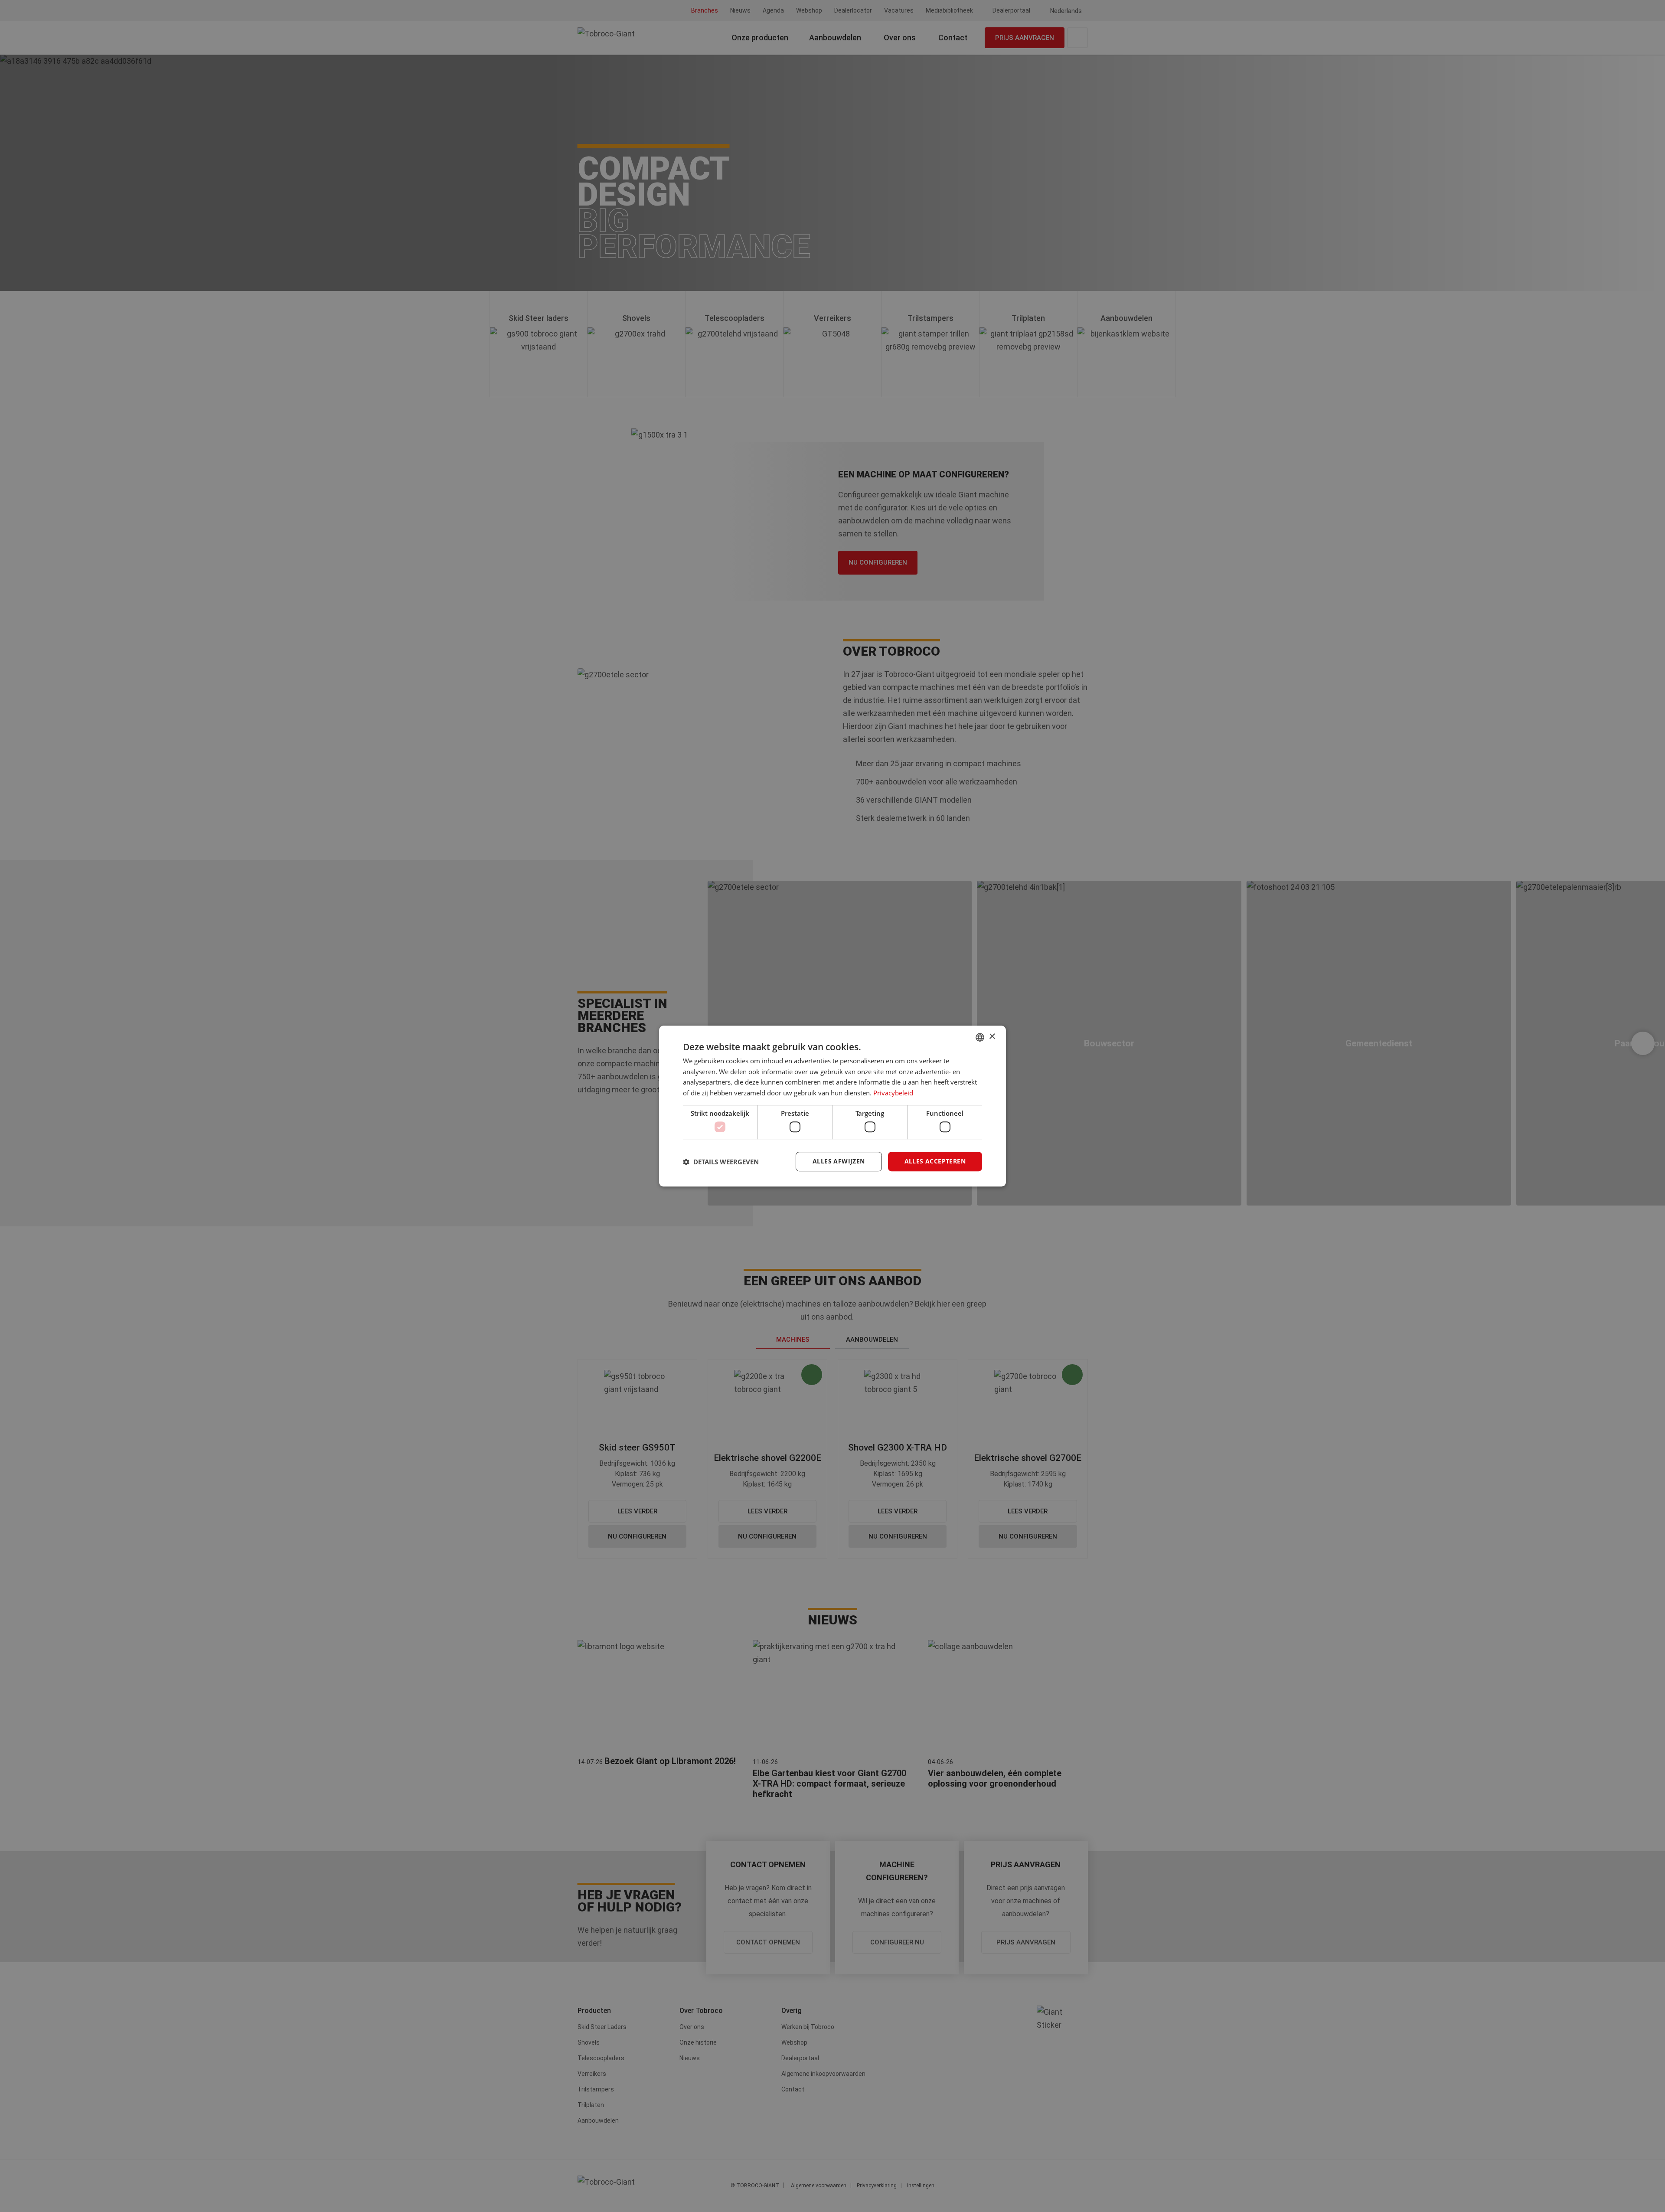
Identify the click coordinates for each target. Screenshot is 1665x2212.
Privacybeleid (893, 1093)
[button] (721, 1162)
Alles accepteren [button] (935, 1162)
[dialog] (832, 1106)
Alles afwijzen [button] (839, 1162)
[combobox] (980, 1037)
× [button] (992, 1037)
